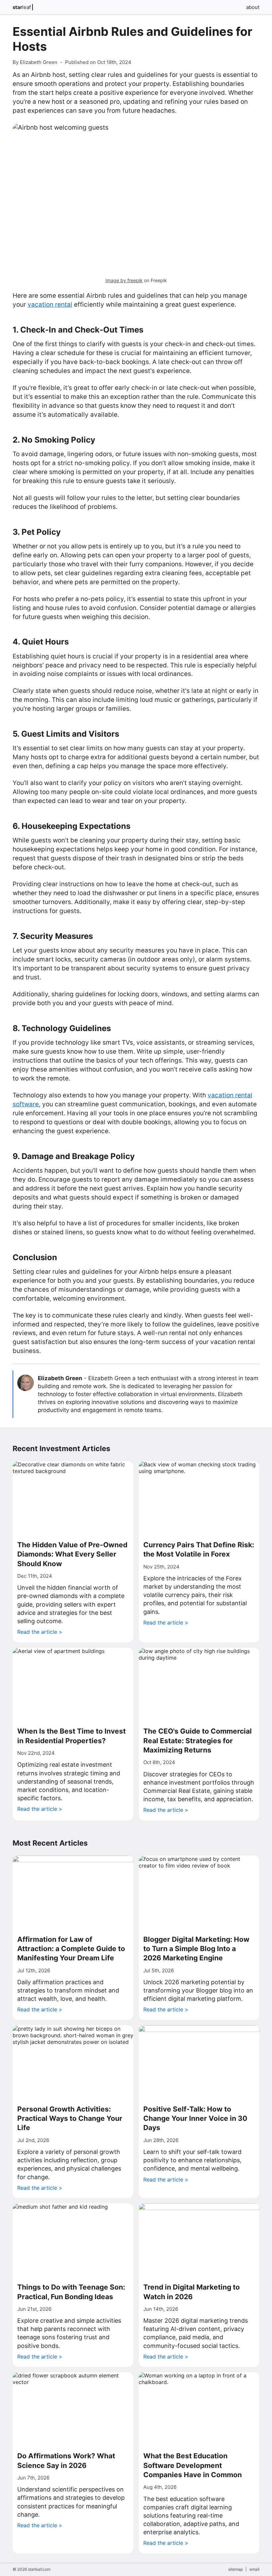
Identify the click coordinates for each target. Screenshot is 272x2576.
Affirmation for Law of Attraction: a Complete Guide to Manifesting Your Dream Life (71, 1949)
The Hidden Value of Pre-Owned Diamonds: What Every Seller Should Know (72, 1554)
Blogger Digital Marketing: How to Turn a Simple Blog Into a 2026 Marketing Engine (196, 1949)
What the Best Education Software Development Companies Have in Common (193, 2465)
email (254, 2569)
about (253, 7)
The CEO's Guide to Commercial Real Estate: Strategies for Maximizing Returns (198, 1741)
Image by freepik (124, 280)
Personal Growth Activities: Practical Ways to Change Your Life (70, 2118)
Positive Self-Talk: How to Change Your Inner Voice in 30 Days (195, 2118)
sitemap (236, 2569)
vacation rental (50, 305)
